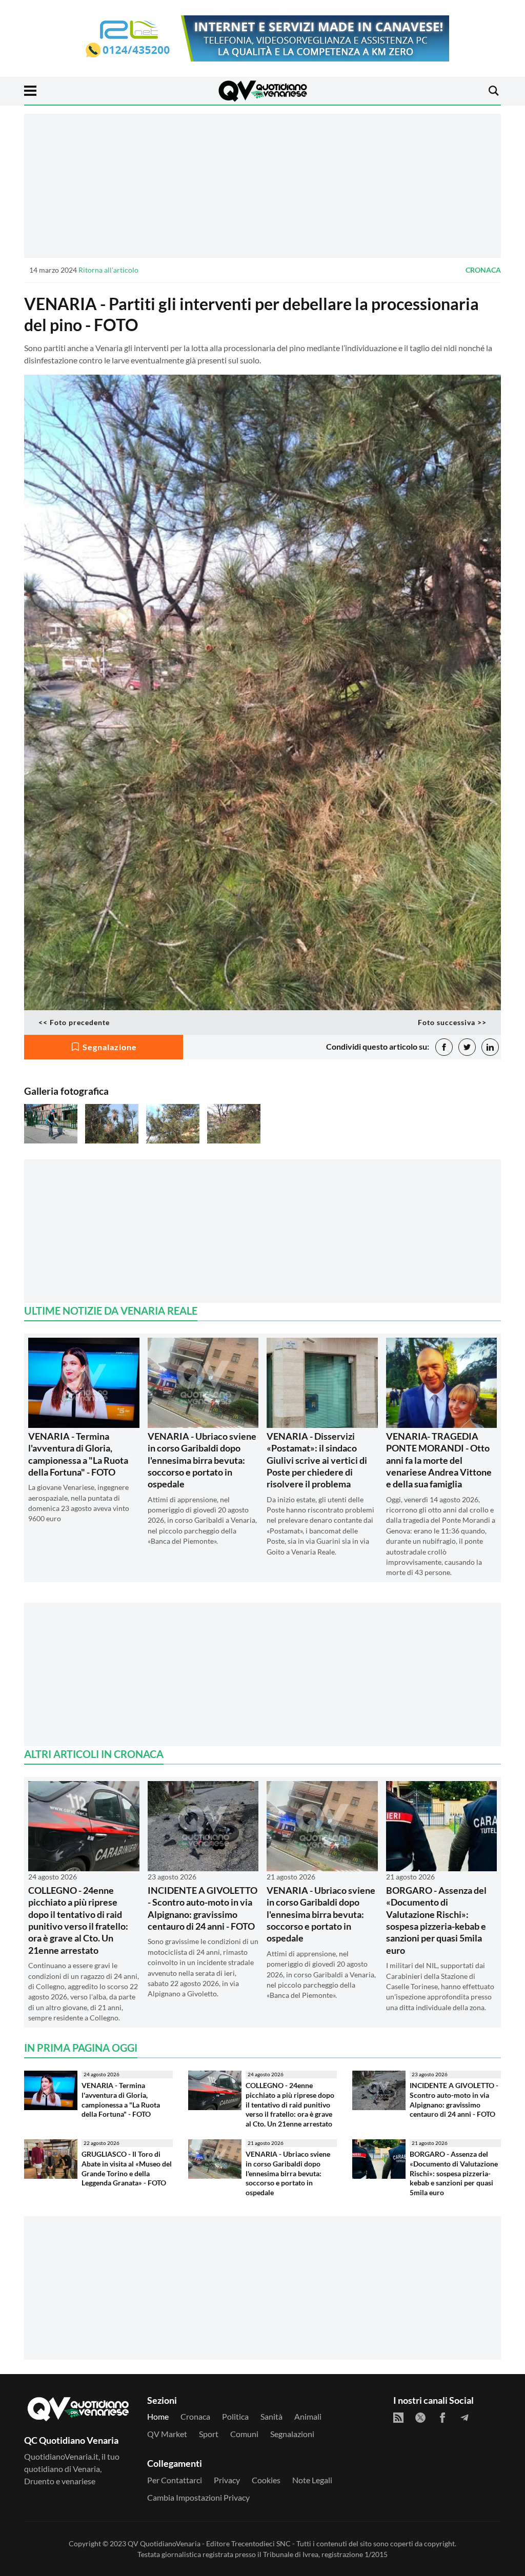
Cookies (266, 2480)
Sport (209, 2434)
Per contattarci (175, 2480)
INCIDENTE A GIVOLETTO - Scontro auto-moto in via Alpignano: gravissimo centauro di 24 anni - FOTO (203, 1908)
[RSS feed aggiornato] (398, 2418)
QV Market (167, 2434)
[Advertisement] (262, 186)
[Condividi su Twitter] (467, 1047)
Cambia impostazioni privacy (198, 2497)
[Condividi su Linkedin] (490, 1047)
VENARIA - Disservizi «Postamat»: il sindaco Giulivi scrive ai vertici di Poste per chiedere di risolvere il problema (317, 1460)
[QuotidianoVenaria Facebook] (442, 2418)
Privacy (227, 2480)
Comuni (244, 2434)
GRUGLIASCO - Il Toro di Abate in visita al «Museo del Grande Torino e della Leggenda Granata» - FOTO (127, 2168)
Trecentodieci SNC (261, 2543)
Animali (308, 2416)
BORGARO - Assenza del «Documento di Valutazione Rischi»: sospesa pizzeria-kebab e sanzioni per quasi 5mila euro (436, 1920)
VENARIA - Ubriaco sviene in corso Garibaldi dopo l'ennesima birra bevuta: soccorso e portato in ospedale (202, 1460)
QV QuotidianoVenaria (164, 2543)
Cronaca (483, 270)
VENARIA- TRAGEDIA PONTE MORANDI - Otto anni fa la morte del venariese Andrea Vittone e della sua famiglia (439, 1460)
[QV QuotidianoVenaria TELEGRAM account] (465, 2418)
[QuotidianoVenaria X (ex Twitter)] (420, 2418)
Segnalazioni (292, 2434)
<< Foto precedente (74, 1022)
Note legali (312, 2480)
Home (158, 2416)
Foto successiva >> (452, 1022)
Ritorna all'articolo (108, 270)
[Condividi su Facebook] (444, 1047)
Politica (235, 2416)
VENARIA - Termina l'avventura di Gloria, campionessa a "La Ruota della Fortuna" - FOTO (78, 1454)
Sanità (271, 2416)
